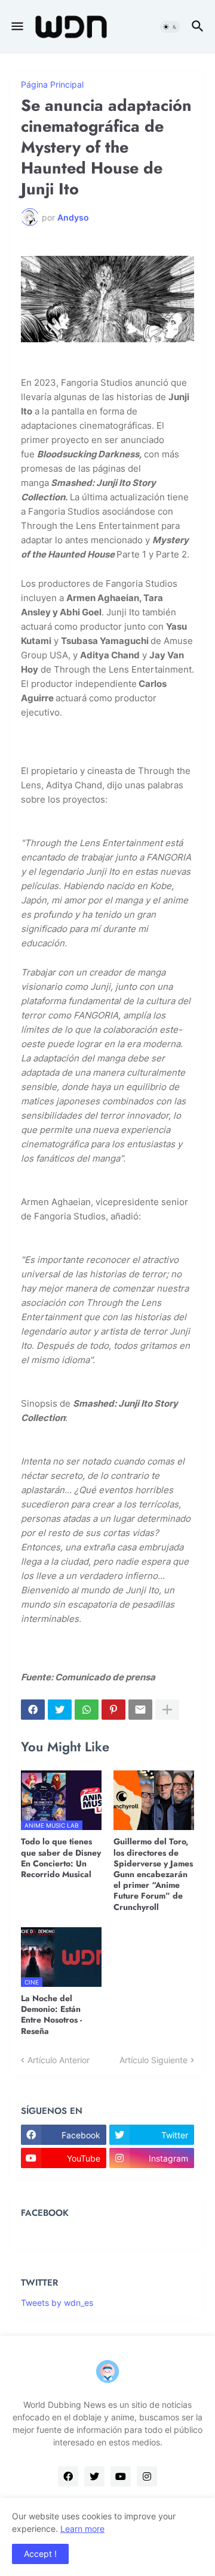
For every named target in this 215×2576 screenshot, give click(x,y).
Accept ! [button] (40, 2554)
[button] (16, 27)
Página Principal (52, 85)
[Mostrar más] (167, 1710)
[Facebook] (33, 1710)
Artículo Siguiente (153, 2060)
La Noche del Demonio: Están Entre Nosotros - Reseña (51, 2015)
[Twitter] (60, 1710)
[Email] (140, 1710)
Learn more (82, 2529)
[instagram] (147, 2476)
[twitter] (94, 2476)
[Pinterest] (113, 1710)
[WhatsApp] (87, 1710)
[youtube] (121, 2476)
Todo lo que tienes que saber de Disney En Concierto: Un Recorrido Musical (61, 1858)
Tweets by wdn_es (57, 2303)
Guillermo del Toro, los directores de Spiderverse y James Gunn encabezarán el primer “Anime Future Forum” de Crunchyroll (153, 1874)
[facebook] (68, 2476)
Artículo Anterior (59, 2060)
